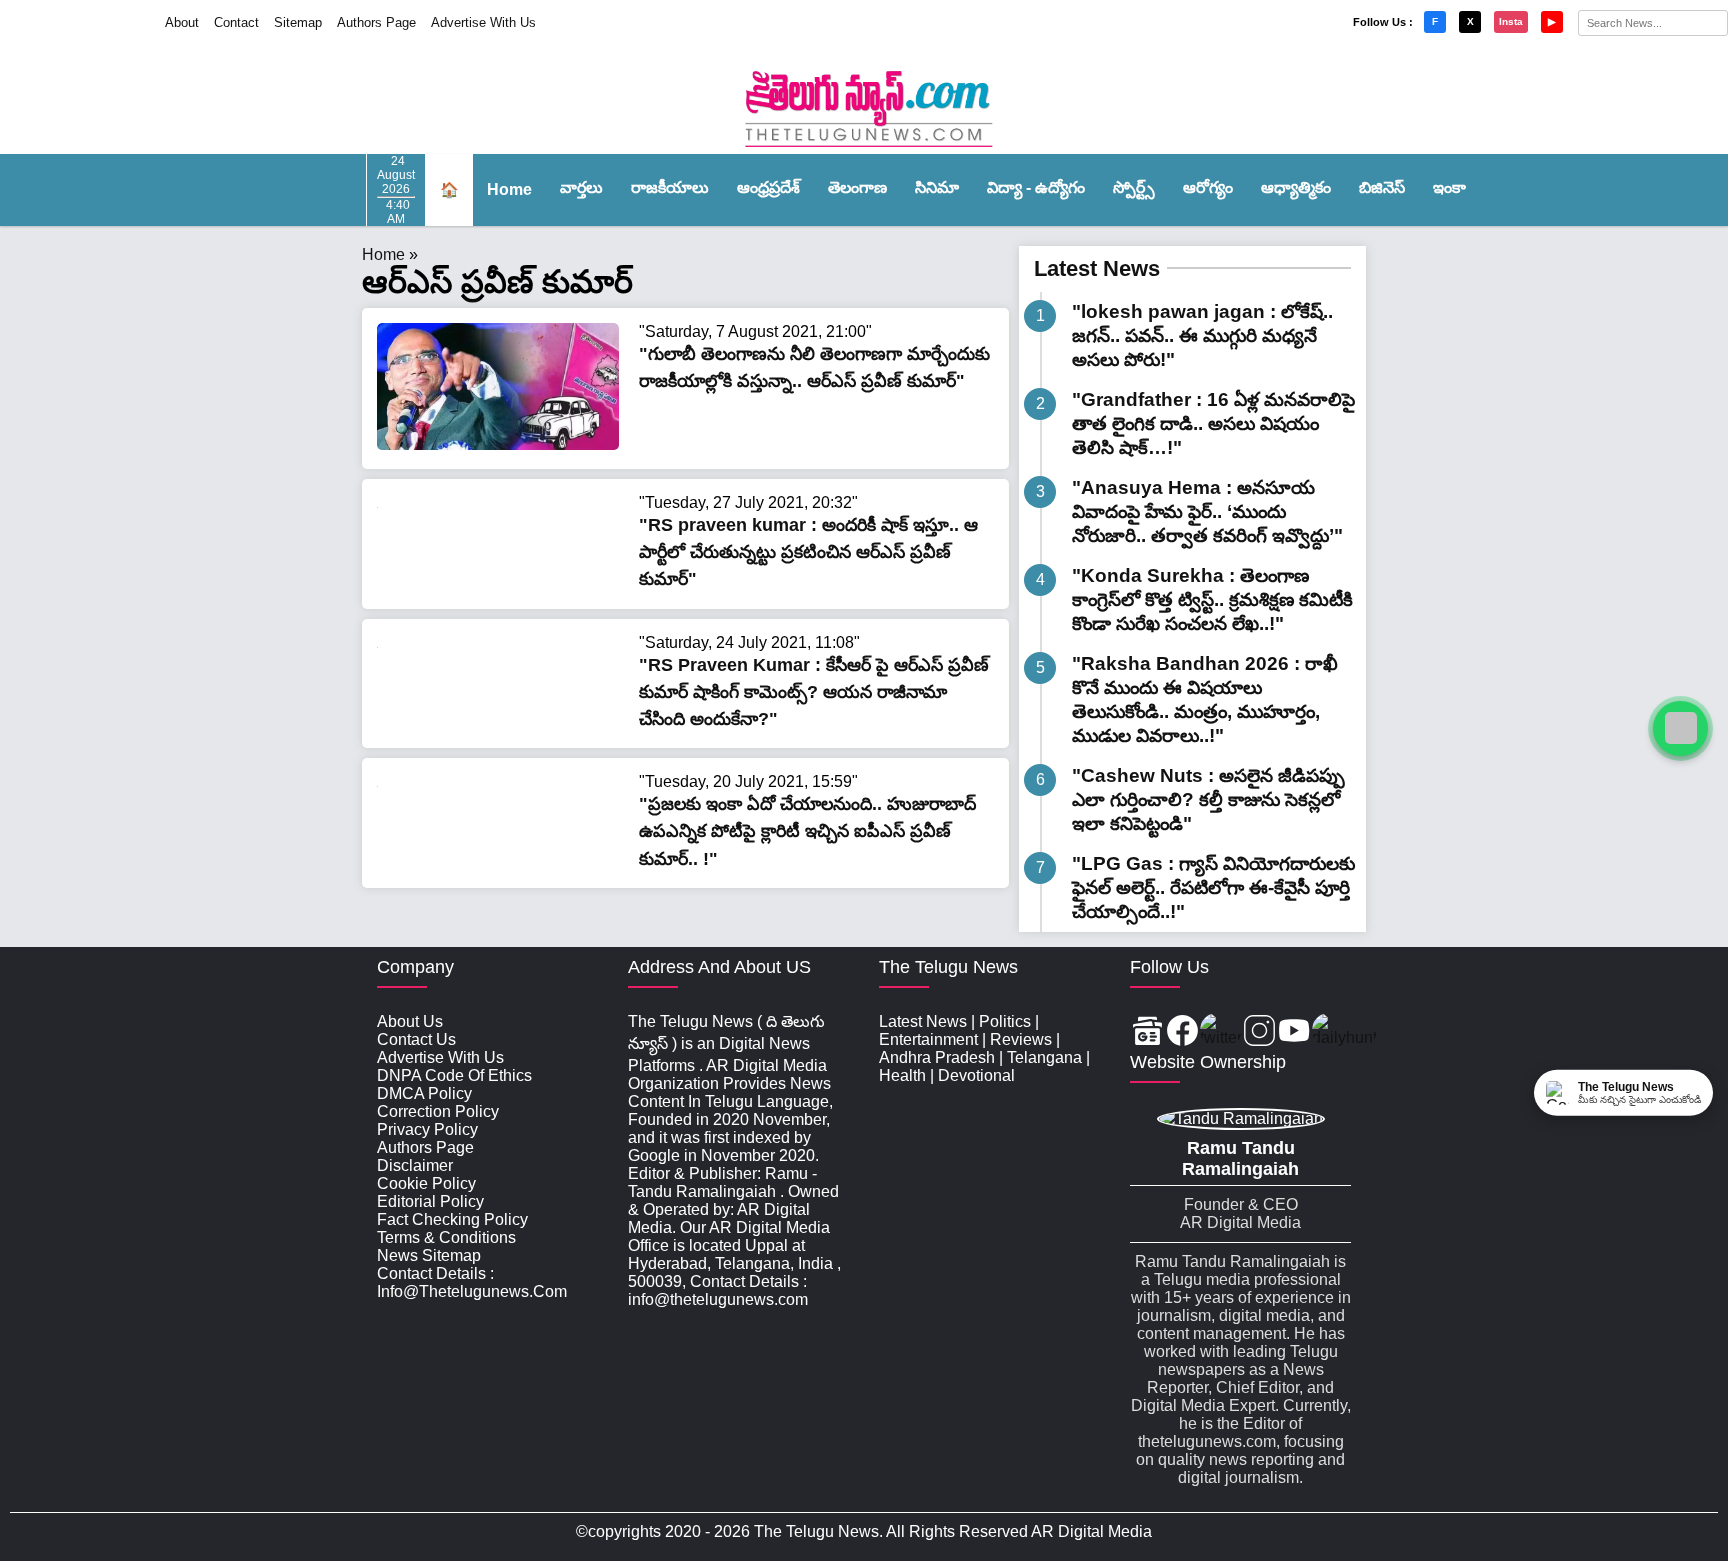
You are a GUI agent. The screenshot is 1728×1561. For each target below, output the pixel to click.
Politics (1005, 1021)
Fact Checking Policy (452, 1219)
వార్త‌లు (581, 187)
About (182, 22)
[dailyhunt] (1344, 1032)
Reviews (1021, 1039)
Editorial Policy (430, 1201)
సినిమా (937, 187)
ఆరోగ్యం (1208, 187)
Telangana (1044, 1057)
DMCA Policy (424, 1093)
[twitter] (1221, 1032)
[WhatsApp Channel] (1680, 728)
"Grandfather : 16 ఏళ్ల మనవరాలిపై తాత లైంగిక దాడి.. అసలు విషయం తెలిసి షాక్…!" (1213, 423)
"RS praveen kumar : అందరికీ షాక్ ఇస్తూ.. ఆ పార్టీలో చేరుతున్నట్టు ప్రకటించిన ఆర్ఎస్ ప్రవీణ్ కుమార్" (808, 552)
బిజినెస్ (1382, 187)
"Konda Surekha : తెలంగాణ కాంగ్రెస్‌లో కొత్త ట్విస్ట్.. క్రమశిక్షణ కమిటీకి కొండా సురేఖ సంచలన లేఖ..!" (1212, 599)
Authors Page (376, 22)
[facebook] (1182, 1032)
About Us (410, 1021)
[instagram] (1259, 1032)
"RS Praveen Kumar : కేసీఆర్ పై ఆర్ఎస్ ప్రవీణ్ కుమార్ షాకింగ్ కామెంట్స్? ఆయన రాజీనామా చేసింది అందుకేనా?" (814, 692)
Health (902, 1075)
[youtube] (1294, 1032)
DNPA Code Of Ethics (454, 1075)
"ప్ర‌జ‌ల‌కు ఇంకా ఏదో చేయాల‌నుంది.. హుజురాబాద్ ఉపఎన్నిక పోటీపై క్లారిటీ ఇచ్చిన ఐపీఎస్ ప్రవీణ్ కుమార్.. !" (807, 831)
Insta (1511, 21)
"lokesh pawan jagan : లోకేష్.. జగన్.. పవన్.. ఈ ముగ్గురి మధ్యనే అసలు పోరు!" (1202, 335)
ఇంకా (1449, 187)
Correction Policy (438, 1111)
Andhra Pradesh (937, 1057)
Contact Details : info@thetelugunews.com (472, 1282)
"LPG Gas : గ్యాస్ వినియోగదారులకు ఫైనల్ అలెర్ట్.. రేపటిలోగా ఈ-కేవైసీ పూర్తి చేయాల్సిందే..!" (1213, 887)
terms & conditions (446, 1237)
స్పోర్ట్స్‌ (1134, 187)
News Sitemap (429, 1255)
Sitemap (298, 22)
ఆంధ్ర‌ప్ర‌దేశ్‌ (768, 187)
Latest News (1097, 268)
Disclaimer (415, 1165)
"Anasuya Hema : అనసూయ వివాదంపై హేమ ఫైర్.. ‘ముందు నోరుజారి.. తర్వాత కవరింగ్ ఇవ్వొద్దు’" (1207, 511)
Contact (236, 22)
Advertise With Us (483, 22)
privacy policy (427, 1129)
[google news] (1147, 1032)
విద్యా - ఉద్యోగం (1036, 187)
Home (509, 189)
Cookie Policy (426, 1183)
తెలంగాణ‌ (857, 187)
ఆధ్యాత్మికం (1296, 187)
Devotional (976, 1075)
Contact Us (416, 1039)
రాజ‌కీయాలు (670, 187)
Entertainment (928, 1039)
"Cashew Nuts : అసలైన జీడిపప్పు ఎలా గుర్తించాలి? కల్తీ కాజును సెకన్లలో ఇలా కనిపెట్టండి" (1208, 799)
